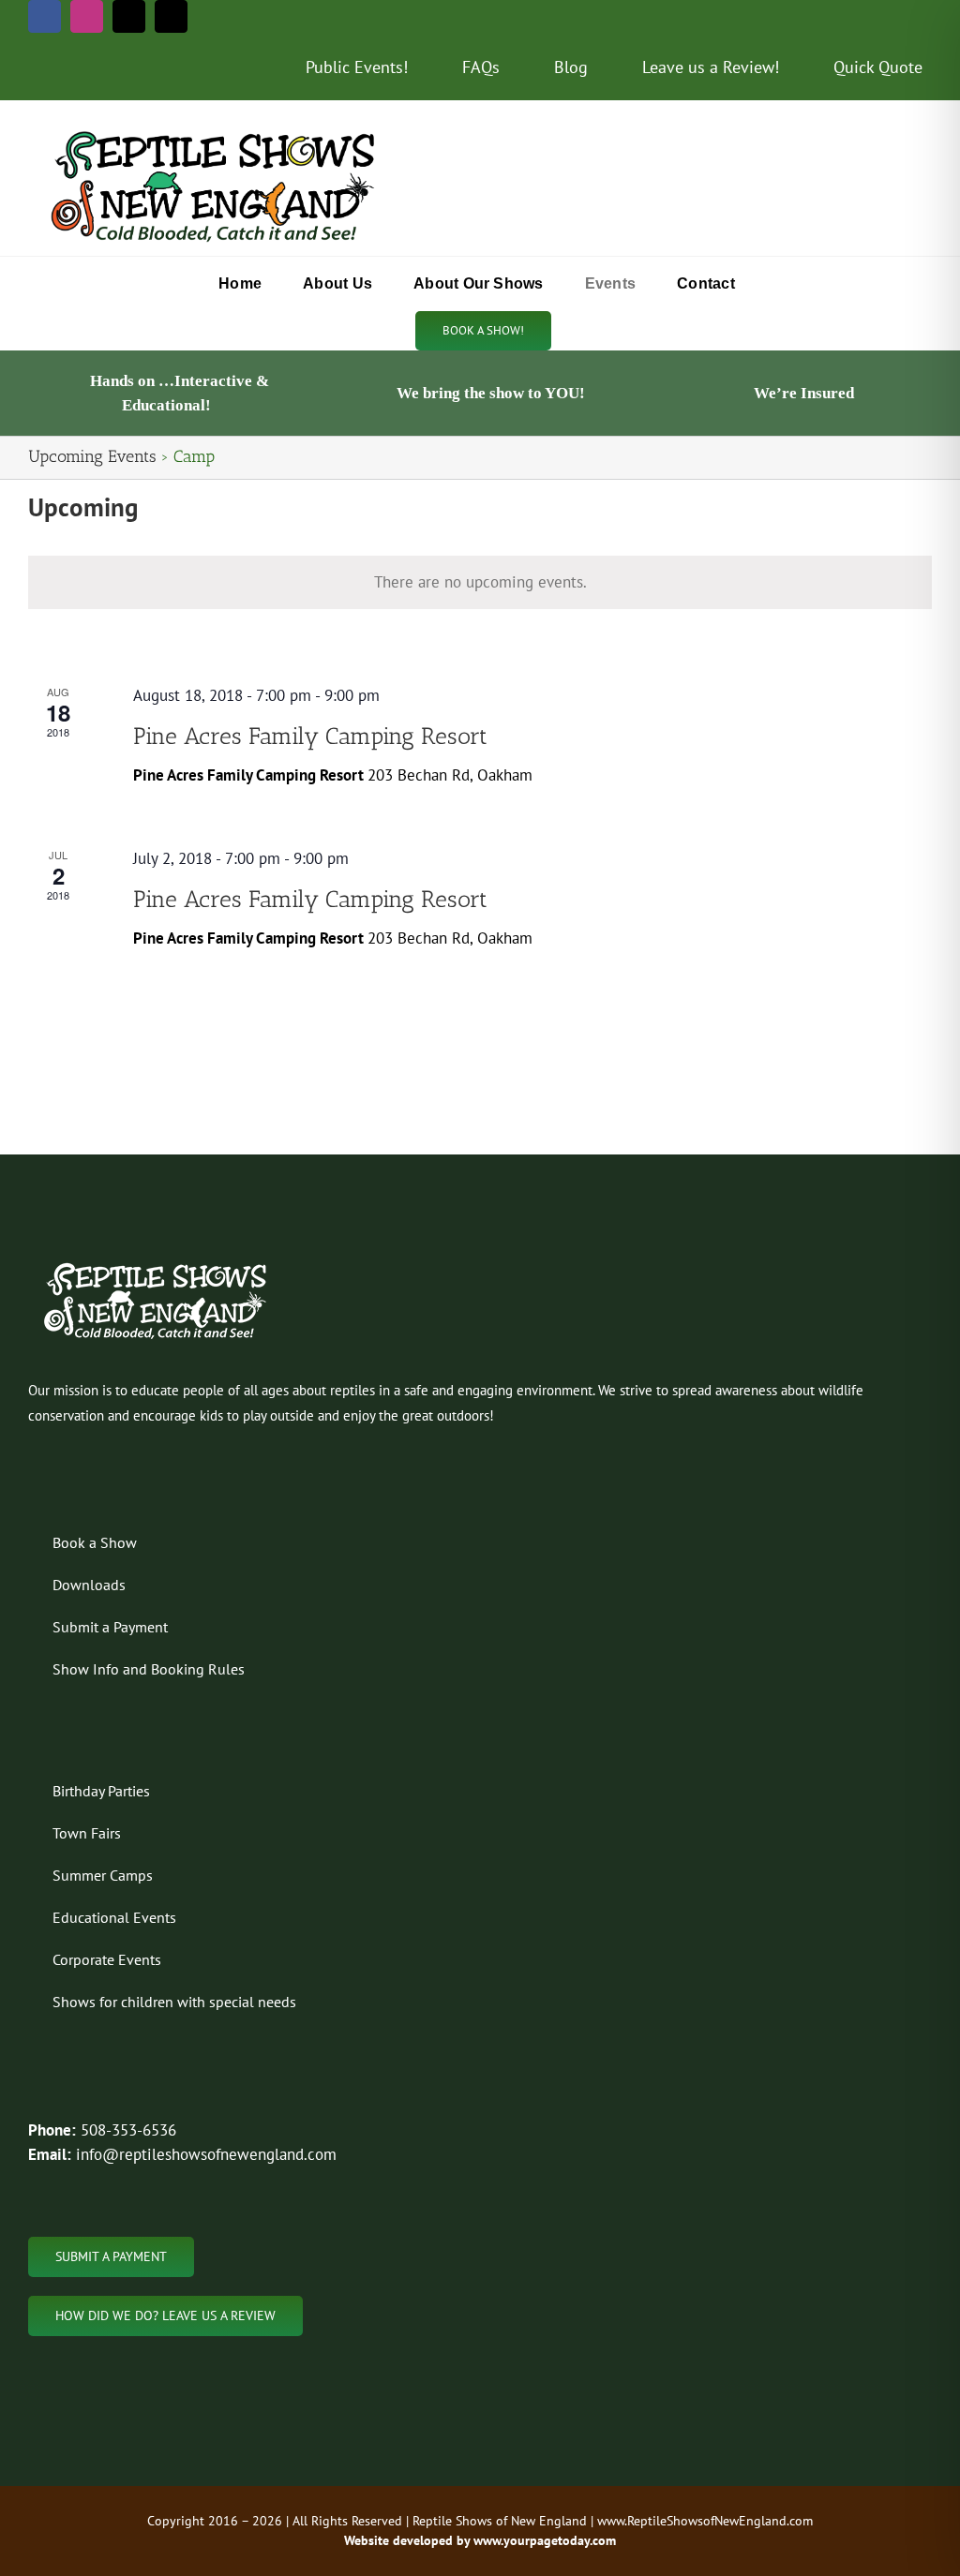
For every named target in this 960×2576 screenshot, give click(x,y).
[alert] (480, 583)
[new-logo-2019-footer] (157, 1265)
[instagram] (87, 16)
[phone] (171, 16)
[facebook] (45, 16)
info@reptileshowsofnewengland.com (206, 2154)
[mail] (129, 16)
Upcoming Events (92, 456)
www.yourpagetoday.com (543, 2540)
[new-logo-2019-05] (216, 131)
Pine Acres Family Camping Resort (310, 736)
